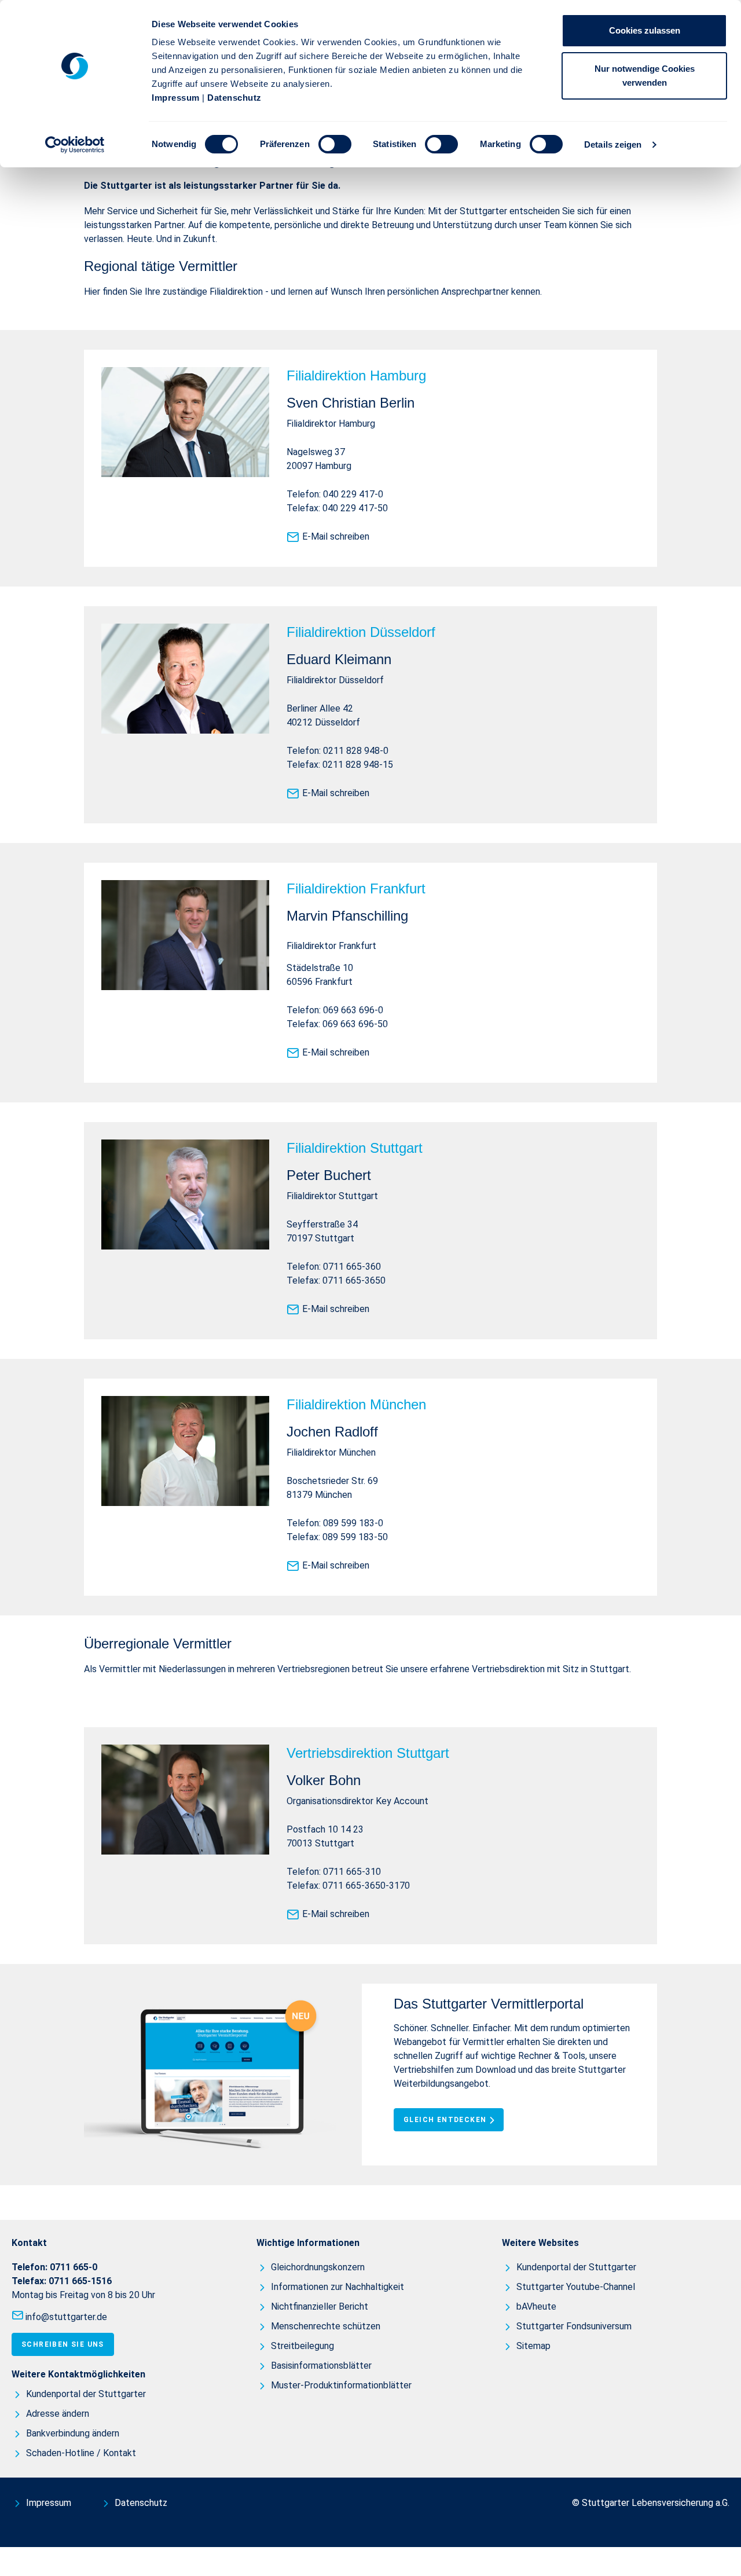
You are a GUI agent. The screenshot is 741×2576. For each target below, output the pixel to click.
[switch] (335, 144)
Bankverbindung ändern (73, 2433)
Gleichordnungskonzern (318, 2267)
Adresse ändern (58, 2414)
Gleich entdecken (445, 2120)
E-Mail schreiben (336, 536)
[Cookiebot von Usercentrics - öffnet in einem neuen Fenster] (75, 145)
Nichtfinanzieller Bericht (320, 2306)
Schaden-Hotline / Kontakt (81, 2453)
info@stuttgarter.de (66, 2317)
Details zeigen (613, 144)
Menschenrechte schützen (326, 2326)
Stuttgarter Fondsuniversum (574, 2326)
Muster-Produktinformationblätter (341, 2385)
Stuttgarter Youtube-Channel (576, 2287)
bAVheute (536, 2306)
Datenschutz (234, 98)
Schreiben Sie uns (63, 2344)
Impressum (176, 98)
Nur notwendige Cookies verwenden (645, 76)
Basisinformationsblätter (321, 2366)
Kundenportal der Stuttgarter (86, 2394)
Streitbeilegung (302, 2346)
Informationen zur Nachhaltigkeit (338, 2287)
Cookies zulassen (645, 30)
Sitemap (533, 2346)
